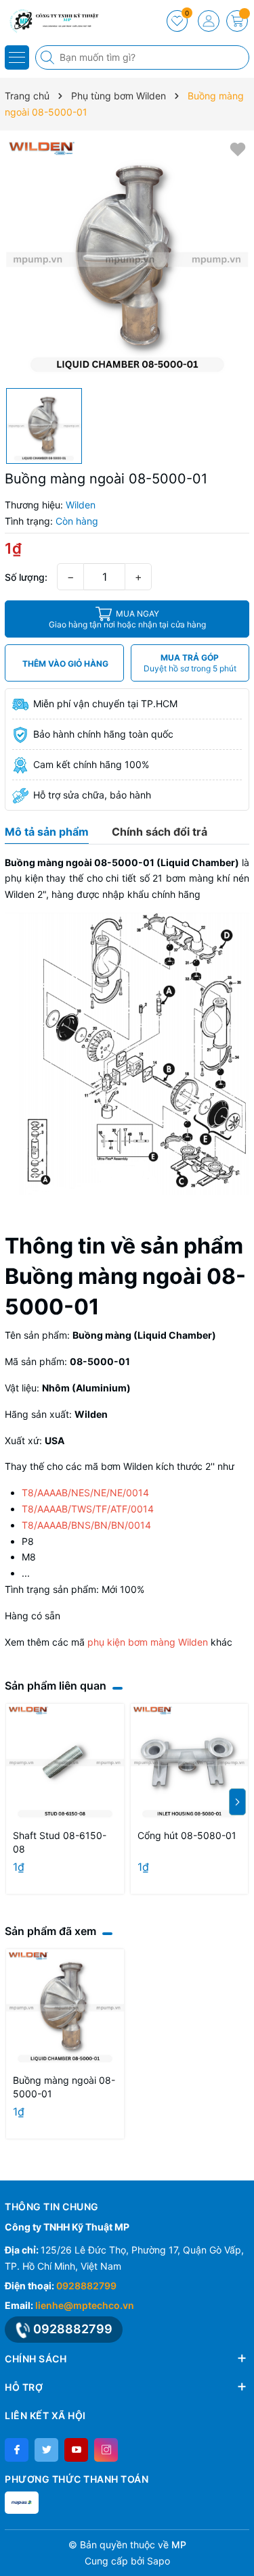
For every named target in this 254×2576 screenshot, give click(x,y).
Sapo (158, 2561)
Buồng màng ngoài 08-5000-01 (64, 2087)
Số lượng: (26, 577)
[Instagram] (106, 2450)
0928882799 (86, 2286)
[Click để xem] (127, 259)
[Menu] (17, 57)
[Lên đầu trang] (239, 2544)
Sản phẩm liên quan (56, 1686)
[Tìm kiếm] (49, 57)
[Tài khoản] (209, 21)
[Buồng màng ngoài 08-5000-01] (65, 2008)
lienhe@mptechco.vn (85, 2305)
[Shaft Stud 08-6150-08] (65, 1763)
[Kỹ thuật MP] (51, 20)
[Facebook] (17, 2450)
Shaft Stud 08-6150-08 (60, 1842)
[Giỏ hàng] (237, 21)
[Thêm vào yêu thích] (238, 148)
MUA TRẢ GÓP (190, 663)
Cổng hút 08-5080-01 (187, 1835)
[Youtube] (76, 2450)
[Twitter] (46, 2450)
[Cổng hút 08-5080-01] (190, 1763)
